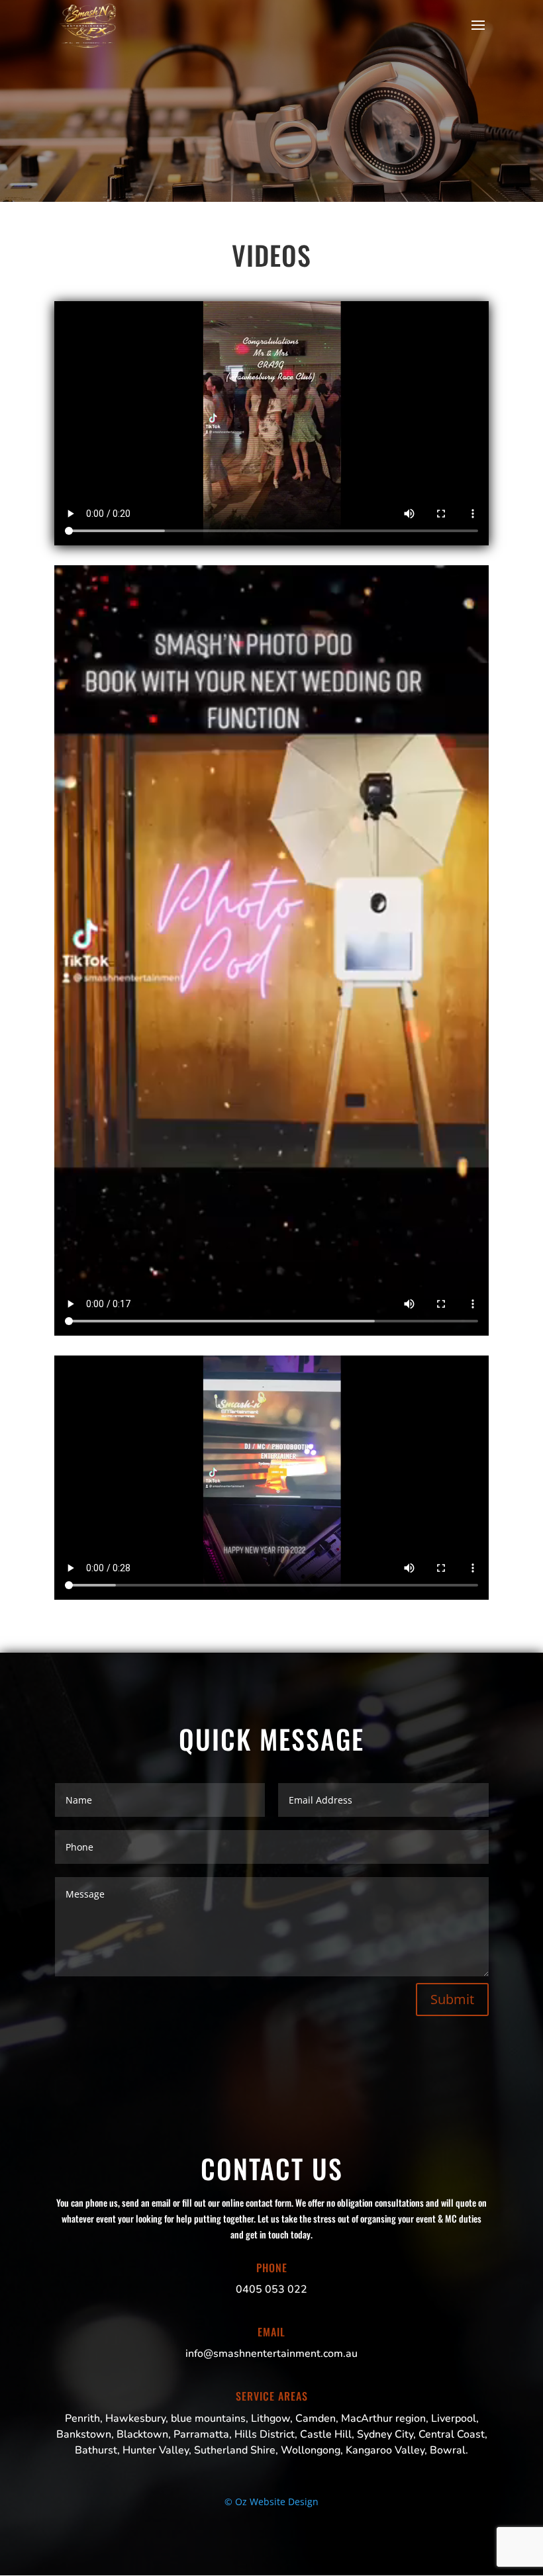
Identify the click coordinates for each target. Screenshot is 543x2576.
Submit (452, 1999)
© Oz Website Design (271, 2502)
